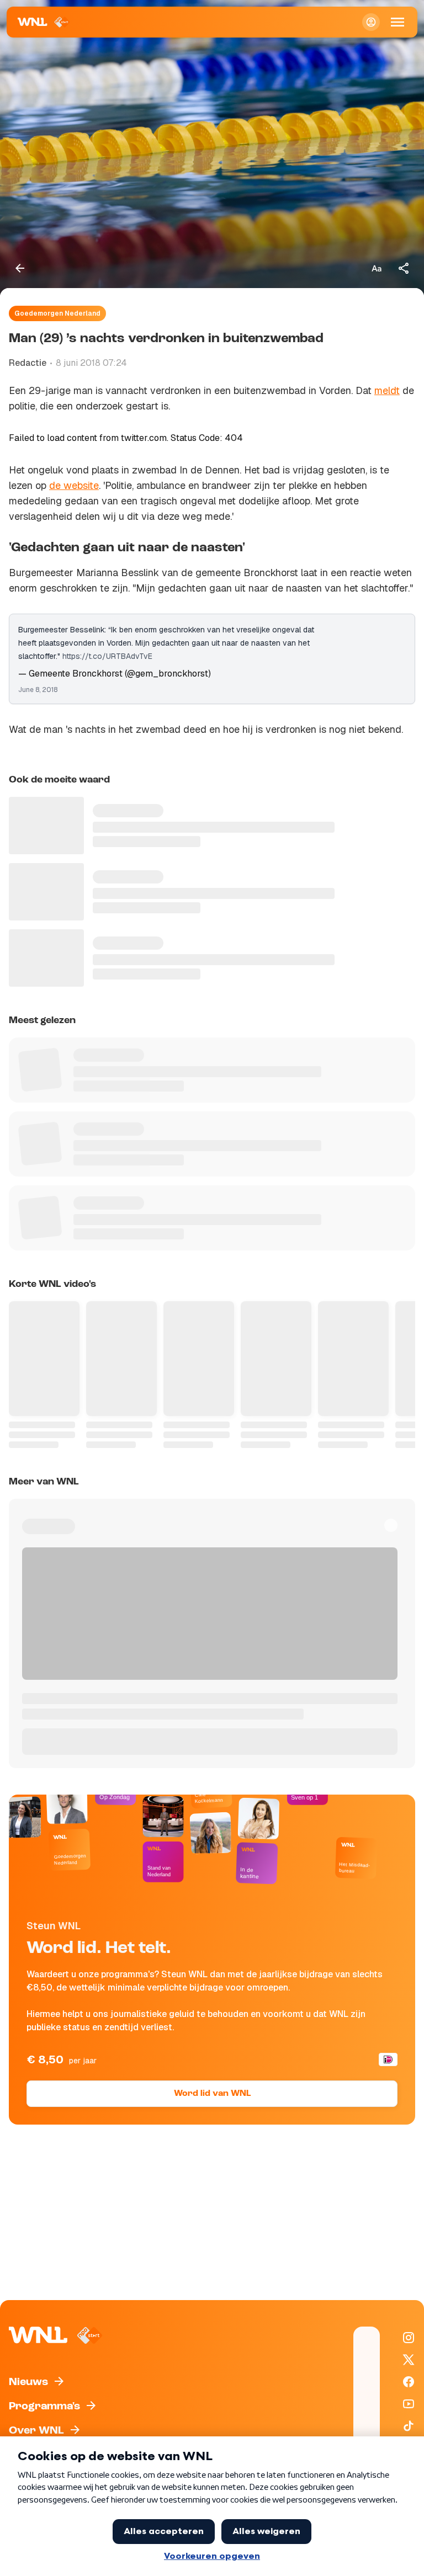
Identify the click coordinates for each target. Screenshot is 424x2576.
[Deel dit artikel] (404, 268)
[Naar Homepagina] (44, 22)
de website (74, 485)
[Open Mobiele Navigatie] (397, 22)
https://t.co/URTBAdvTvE (107, 656)
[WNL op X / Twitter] (409, 2360)
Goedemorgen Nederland (57, 313)
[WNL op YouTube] (409, 2404)
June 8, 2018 (38, 690)
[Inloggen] (371, 22)
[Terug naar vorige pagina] (20, 268)
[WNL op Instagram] (409, 2338)
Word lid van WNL (212, 2094)
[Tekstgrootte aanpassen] (377, 268)
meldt (387, 390)
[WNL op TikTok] (409, 2426)
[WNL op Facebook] (409, 2382)
